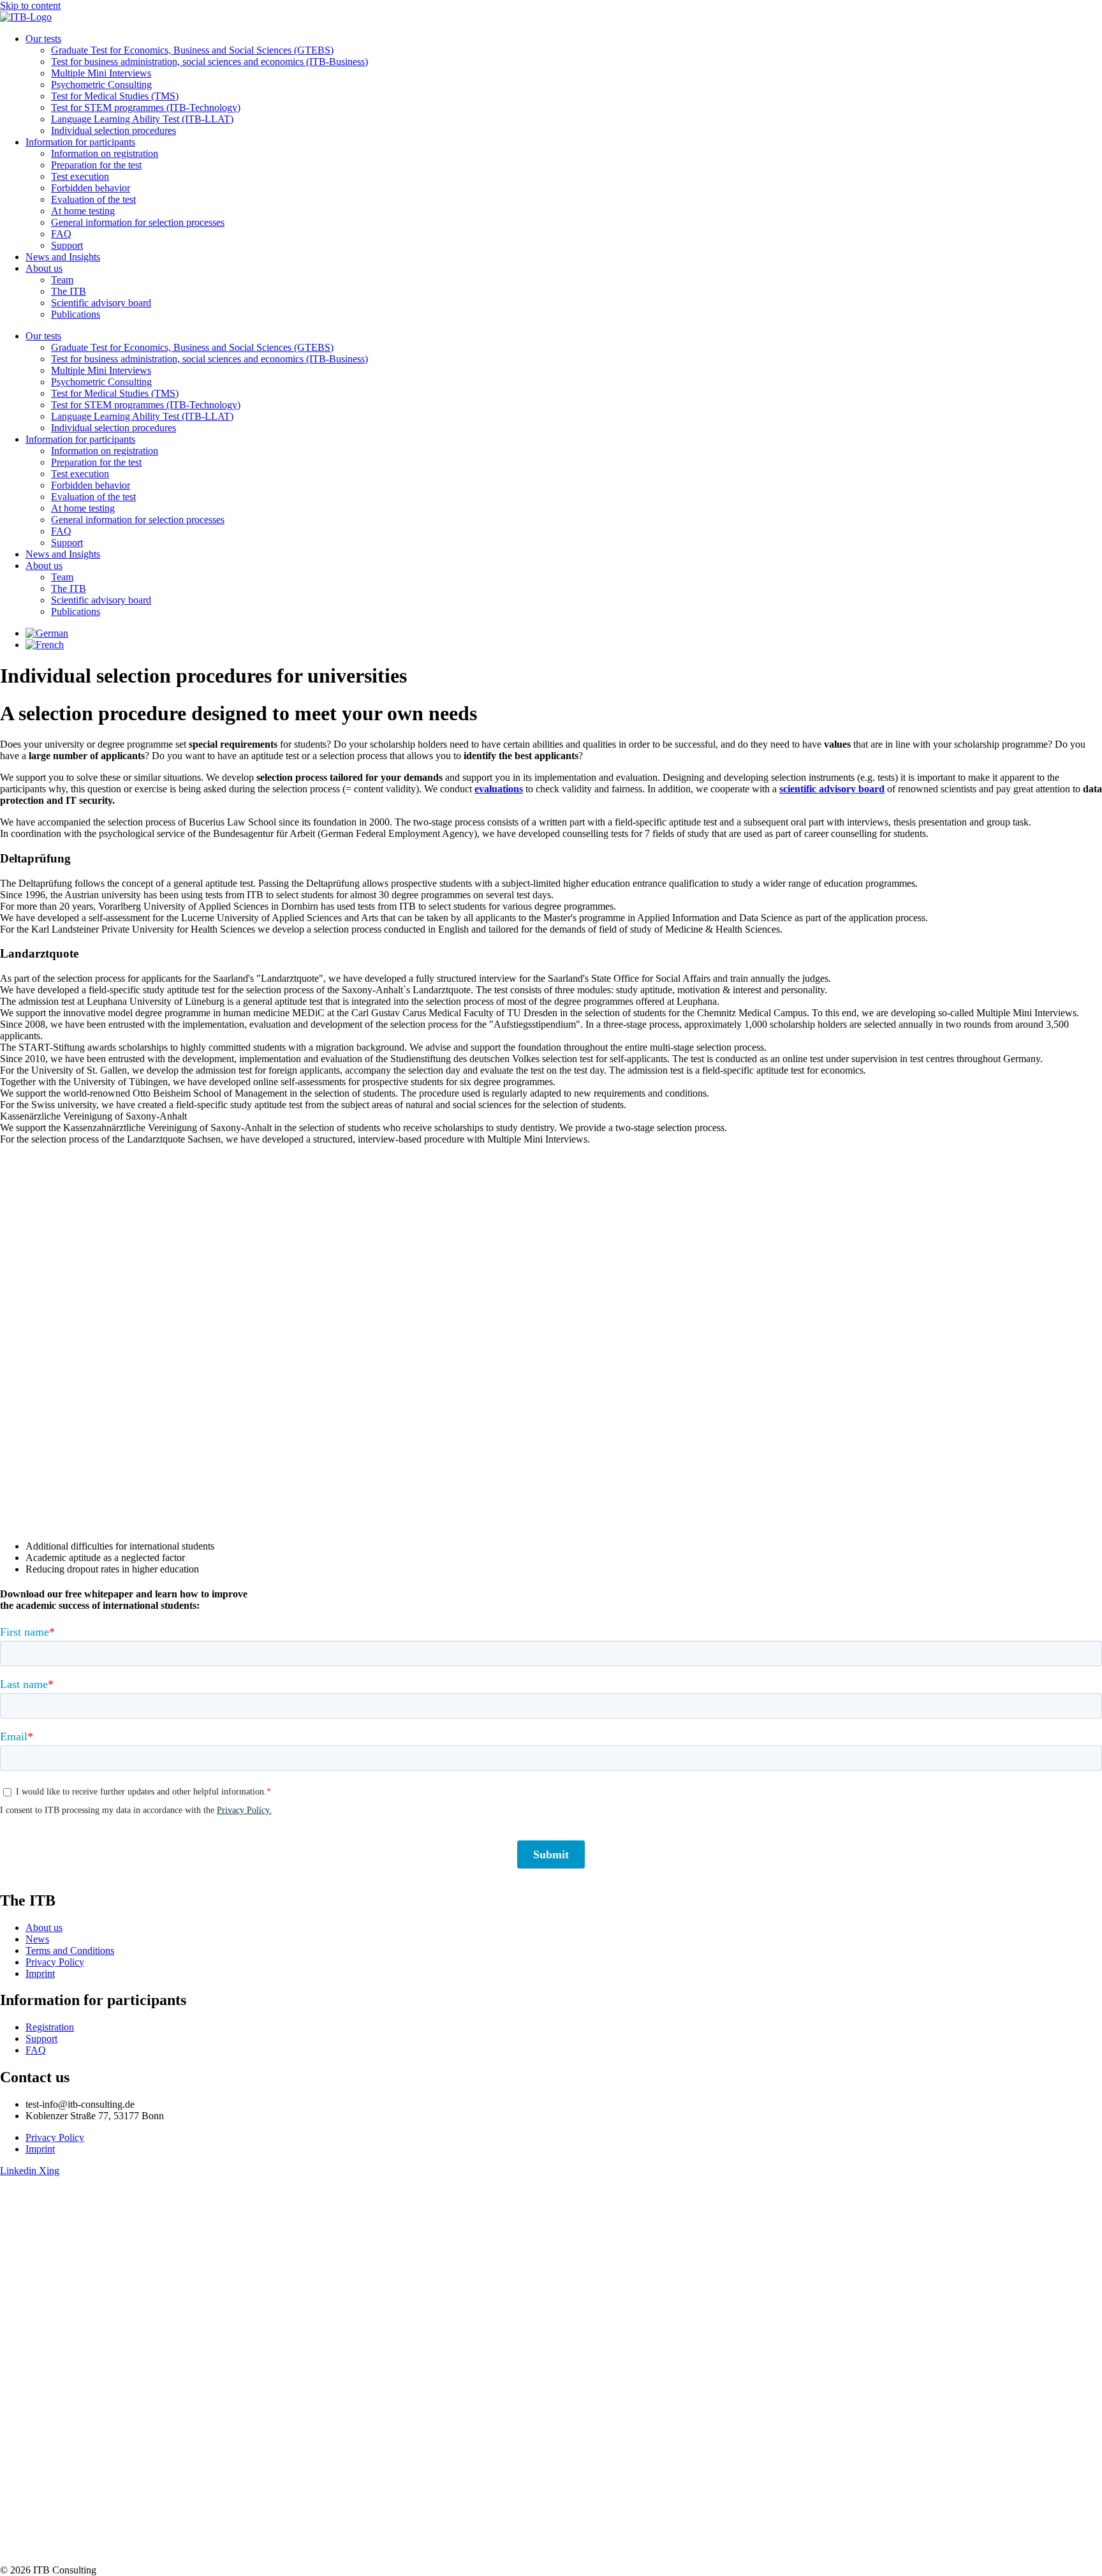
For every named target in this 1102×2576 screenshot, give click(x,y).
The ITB (69, 291)
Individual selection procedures (114, 130)
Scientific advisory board (101, 303)
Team (62, 280)
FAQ (61, 234)
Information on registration (105, 153)
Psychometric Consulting (101, 85)
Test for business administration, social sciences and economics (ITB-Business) (209, 62)
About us (44, 268)
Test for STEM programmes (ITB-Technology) (146, 107)
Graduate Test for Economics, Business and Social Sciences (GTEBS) (192, 50)
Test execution (80, 176)
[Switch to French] (45, 645)
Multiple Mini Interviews (101, 73)
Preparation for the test (96, 165)
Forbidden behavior (91, 188)
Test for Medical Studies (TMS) (115, 96)
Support (67, 245)
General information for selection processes (138, 222)
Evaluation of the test (93, 199)
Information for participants (80, 142)
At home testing (83, 211)
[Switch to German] (47, 633)
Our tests (43, 39)
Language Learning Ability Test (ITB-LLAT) (142, 119)
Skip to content (30, 5)
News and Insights (63, 257)
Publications (76, 314)
